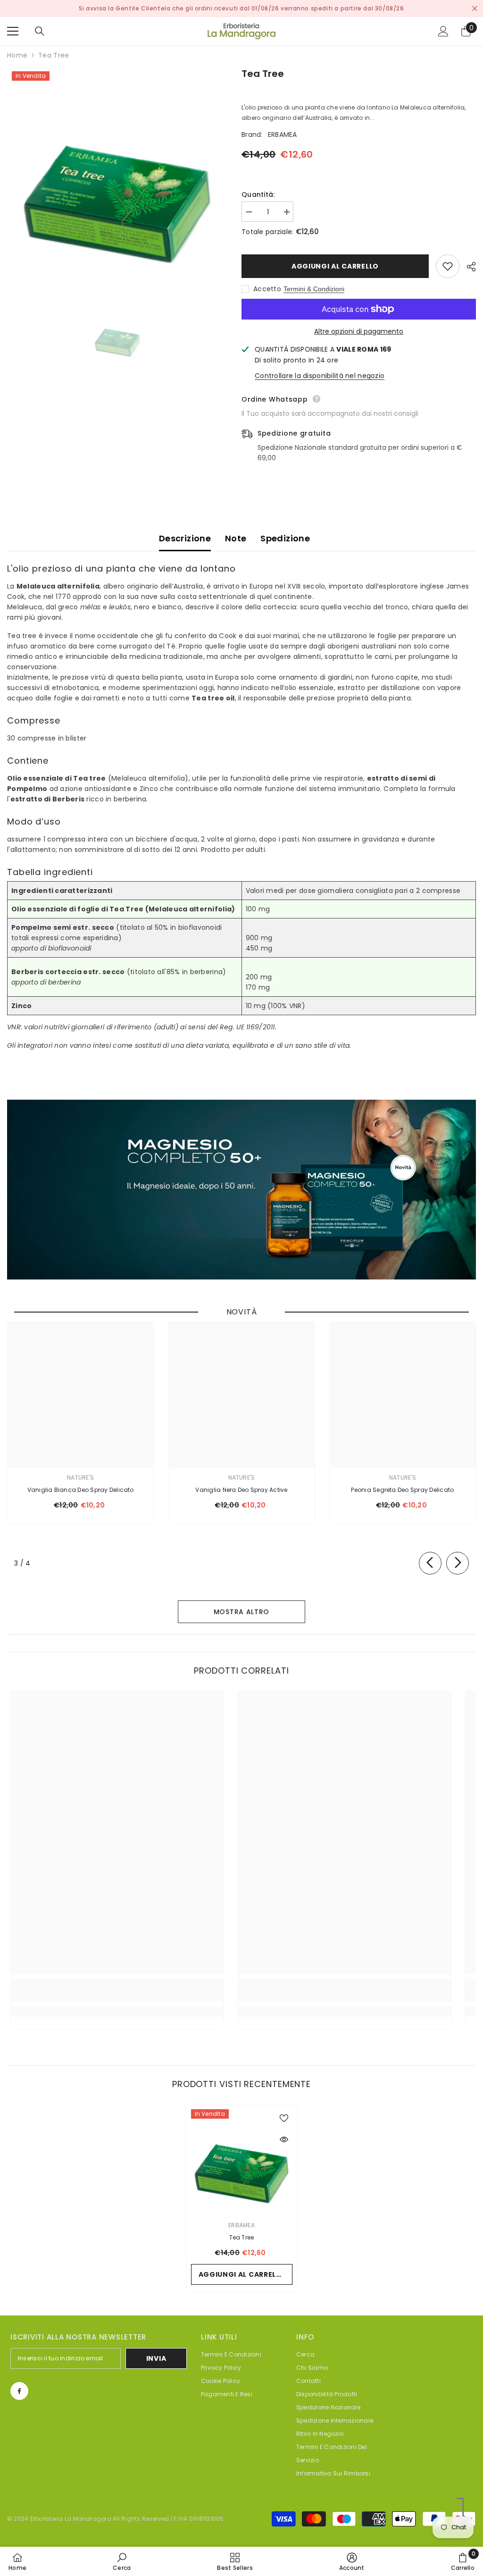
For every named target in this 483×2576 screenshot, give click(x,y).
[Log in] (443, 31)
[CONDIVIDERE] (468, 267)
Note (236, 538)
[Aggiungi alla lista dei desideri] (448, 266)
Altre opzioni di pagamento (359, 331)
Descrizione (185, 538)
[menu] (13, 31)
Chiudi (475, 9)
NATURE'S (80, 1477)
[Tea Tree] (242, 2160)
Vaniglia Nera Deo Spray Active (241, 1490)
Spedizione (285, 538)
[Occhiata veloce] (284, 2139)
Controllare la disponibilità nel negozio (320, 376)
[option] (117, 177)
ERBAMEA (283, 135)
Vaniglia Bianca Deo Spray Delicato (81, 1490)
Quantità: (258, 194)
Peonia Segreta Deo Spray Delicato (402, 1490)
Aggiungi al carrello (335, 266)
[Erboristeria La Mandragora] (241, 1190)
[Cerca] (40, 31)
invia (156, 2358)
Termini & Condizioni (314, 289)
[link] (117, 1996)
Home (17, 55)
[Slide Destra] (458, 1563)
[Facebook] (19, 2391)
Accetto (267, 289)
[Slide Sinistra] (430, 1563)
